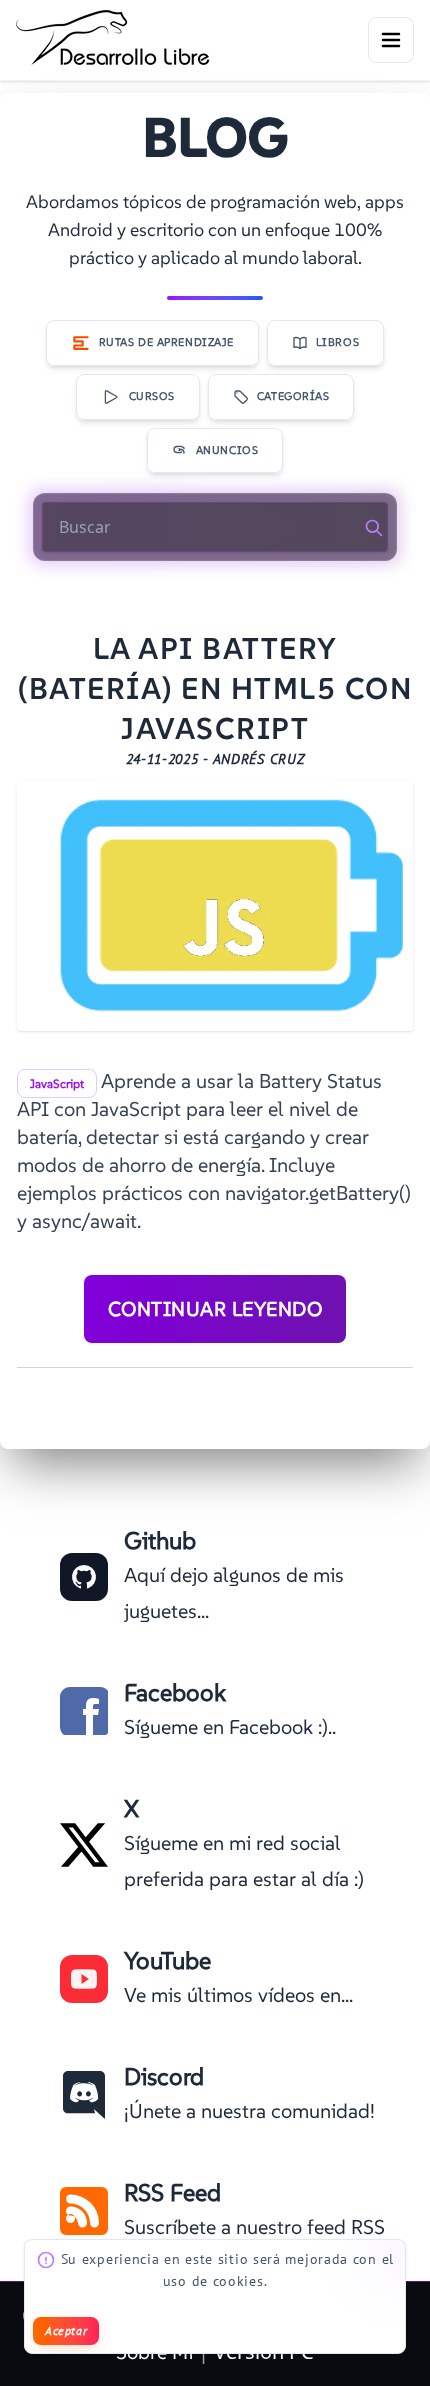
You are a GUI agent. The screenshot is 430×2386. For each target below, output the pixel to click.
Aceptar (66, 2330)
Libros (337, 342)
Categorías (293, 396)
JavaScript (57, 1083)
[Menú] (391, 40)
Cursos (152, 396)
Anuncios (227, 450)
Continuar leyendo (215, 1309)
